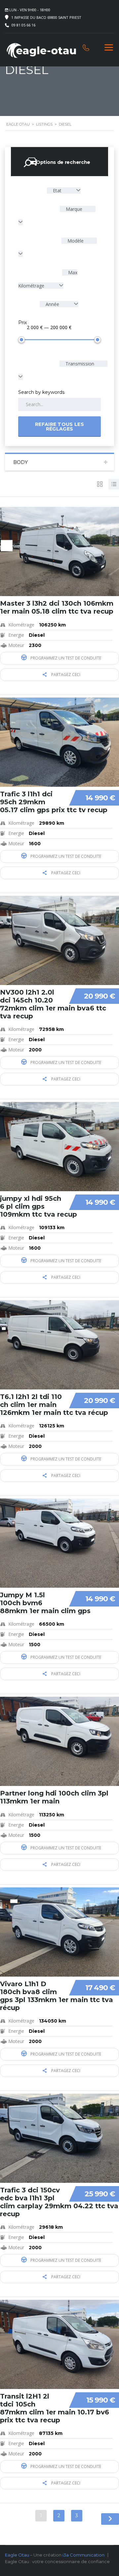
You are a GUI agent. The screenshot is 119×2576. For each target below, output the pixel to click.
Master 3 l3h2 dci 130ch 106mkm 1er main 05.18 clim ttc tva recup (57, 607)
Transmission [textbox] (79, 364)
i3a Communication (83, 2555)
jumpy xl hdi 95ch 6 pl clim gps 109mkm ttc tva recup (39, 1206)
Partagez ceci (65, 675)
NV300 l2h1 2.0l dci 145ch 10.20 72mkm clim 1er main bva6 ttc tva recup (53, 1004)
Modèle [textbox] (75, 241)
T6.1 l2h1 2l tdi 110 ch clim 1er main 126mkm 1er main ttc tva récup (54, 1405)
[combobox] (64, 190)
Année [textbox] (52, 304)
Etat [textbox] (57, 190)
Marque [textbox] (73, 209)
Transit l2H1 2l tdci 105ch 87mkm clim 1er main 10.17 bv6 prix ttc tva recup (55, 2408)
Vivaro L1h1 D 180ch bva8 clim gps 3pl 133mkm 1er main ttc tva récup (57, 1996)
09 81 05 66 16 (23, 25)
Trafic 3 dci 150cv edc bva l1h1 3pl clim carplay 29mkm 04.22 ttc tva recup (59, 2202)
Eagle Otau (17, 2555)
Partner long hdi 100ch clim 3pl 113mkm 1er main (54, 1797)
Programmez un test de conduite (65, 658)
